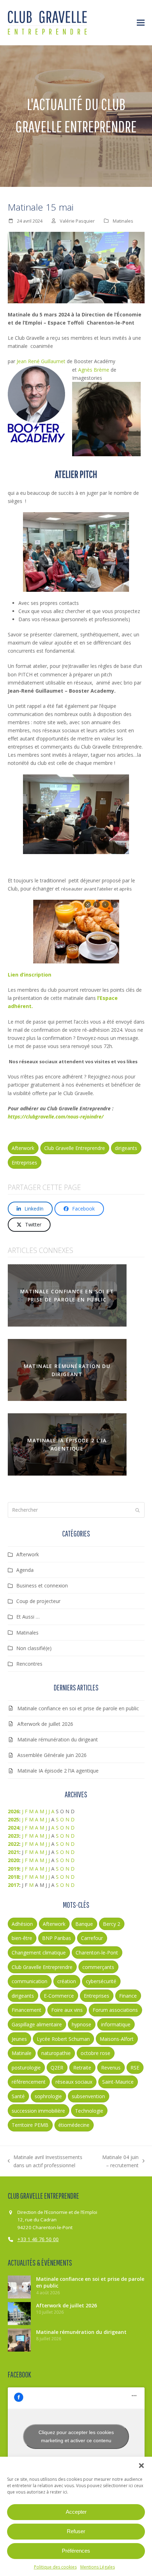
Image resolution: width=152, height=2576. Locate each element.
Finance (128, 1996)
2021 (13, 1852)
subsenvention (88, 2096)
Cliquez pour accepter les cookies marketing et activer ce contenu (76, 2436)
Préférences (76, 2551)
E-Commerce (59, 1996)
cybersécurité (101, 1981)
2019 (13, 1869)
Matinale (22, 2053)
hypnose (81, 2024)
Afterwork (23, 1148)
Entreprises (24, 1163)
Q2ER (57, 2068)
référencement (29, 2082)
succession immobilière (38, 2111)
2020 (13, 1860)
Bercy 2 (112, 1924)
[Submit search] (138, 1510)
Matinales (123, 221)
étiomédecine (74, 2125)
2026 (13, 1811)
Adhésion (22, 1924)
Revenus (111, 2068)
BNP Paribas (57, 1938)
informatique (116, 2024)
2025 (13, 1819)
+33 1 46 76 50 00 (38, 2239)
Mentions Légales (98, 2567)
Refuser (76, 2531)
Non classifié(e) (34, 1648)
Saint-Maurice (118, 2082)
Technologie (89, 2111)
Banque (84, 1924)
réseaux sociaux (74, 2082)
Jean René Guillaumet (41, 361)
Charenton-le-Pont (97, 1953)
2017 (13, 1885)
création (67, 1981)
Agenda (25, 1570)
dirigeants (126, 1148)
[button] (141, 2466)
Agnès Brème (94, 370)
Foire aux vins (67, 2010)
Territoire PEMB (30, 2125)
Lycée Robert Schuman (63, 2039)
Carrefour (92, 1938)
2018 (13, 1877)
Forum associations (115, 2010)
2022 (13, 1844)
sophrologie (48, 2096)
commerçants (98, 1967)
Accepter (76, 2512)
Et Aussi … (28, 1617)
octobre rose (95, 2053)
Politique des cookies (55, 2567)
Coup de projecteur (38, 1601)
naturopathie (56, 2053)
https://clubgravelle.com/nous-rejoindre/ (56, 1117)
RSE (135, 2068)
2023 (13, 1836)
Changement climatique (39, 1953)
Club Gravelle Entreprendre (75, 1148)
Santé (18, 2096)
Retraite (82, 2068)
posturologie (26, 2068)
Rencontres (29, 1664)
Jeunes (19, 2039)
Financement (27, 2010)
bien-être (22, 1938)
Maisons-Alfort (117, 2039)
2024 (13, 1828)
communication (30, 1981)
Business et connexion (42, 1585)
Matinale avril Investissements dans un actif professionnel (45, 2162)
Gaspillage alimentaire (37, 2024)
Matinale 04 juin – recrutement (118, 2162)
